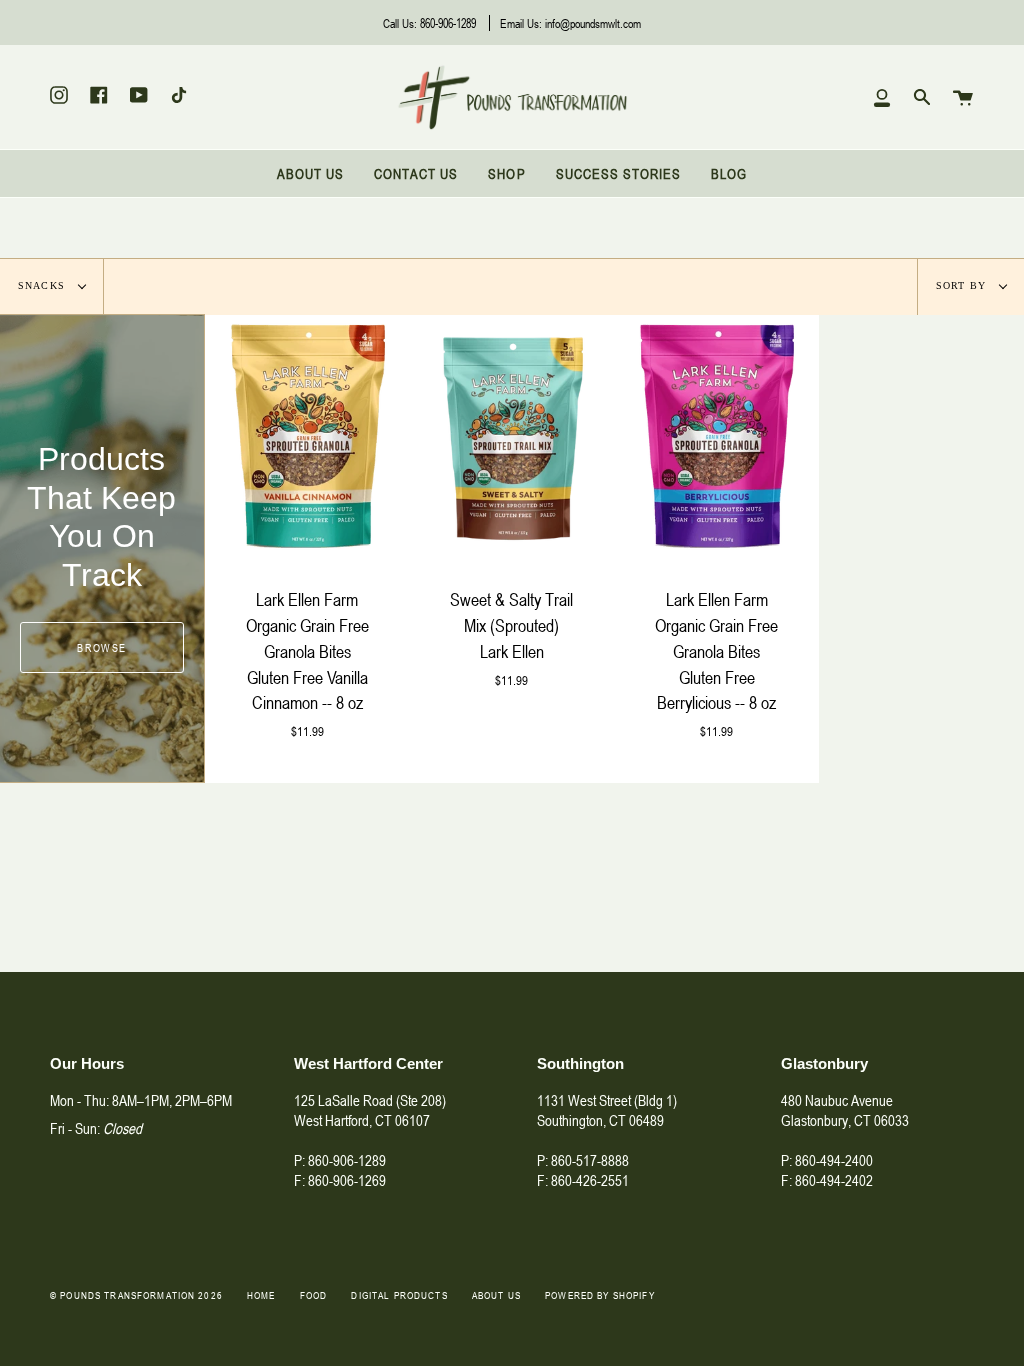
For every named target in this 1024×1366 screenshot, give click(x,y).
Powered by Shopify (600, 1295)
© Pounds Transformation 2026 (136, 1295)
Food (314, 1295)
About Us (496, 1295)
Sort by (963, 286)
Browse (101, 647)
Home (261, 1295)
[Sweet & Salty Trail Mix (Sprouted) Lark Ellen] (512, 438)
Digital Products (399, 1295)
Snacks (43, 286)
